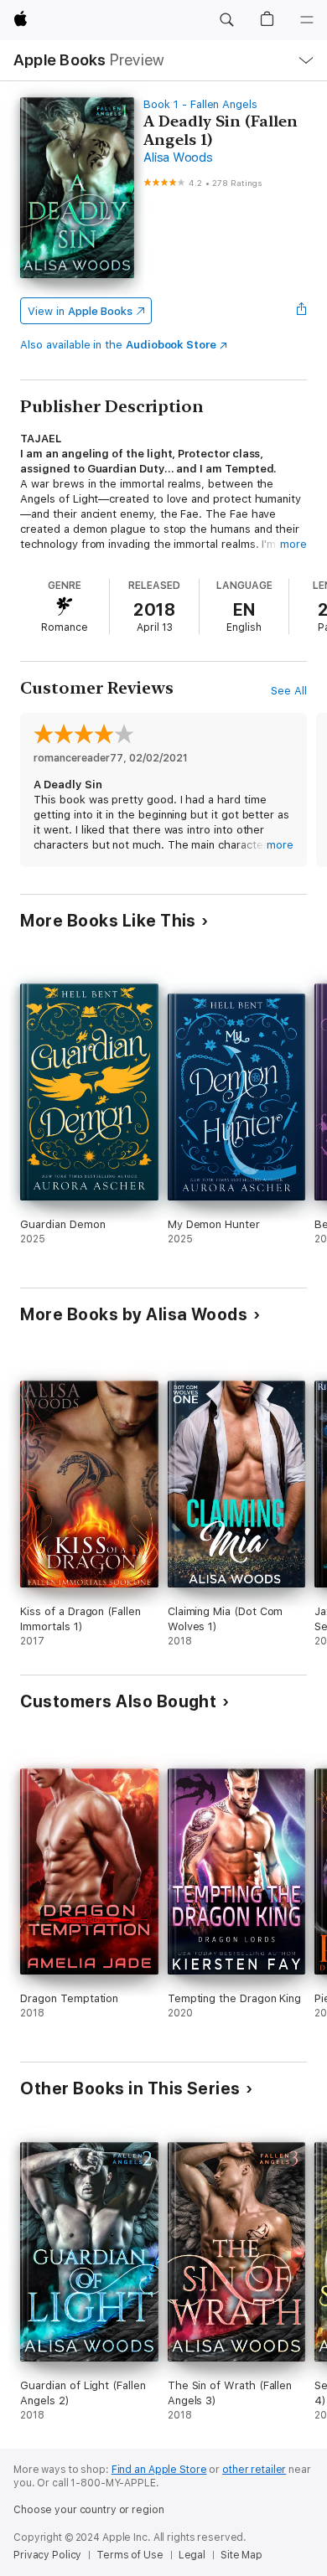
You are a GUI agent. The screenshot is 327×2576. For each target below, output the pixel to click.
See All (289, 691)
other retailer (254, 2470)
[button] (226, 20)
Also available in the (118, 345)
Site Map (241, 2555)
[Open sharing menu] (302, 311)
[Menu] (307, 20)
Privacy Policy (47, 2555)
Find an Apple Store (159, 2470)
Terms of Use (130, 2555)
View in (80, 311)
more (293, 544)
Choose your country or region (89, 2510)
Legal (192, 2555)
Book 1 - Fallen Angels (200, 104)
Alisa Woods (178, 157)
